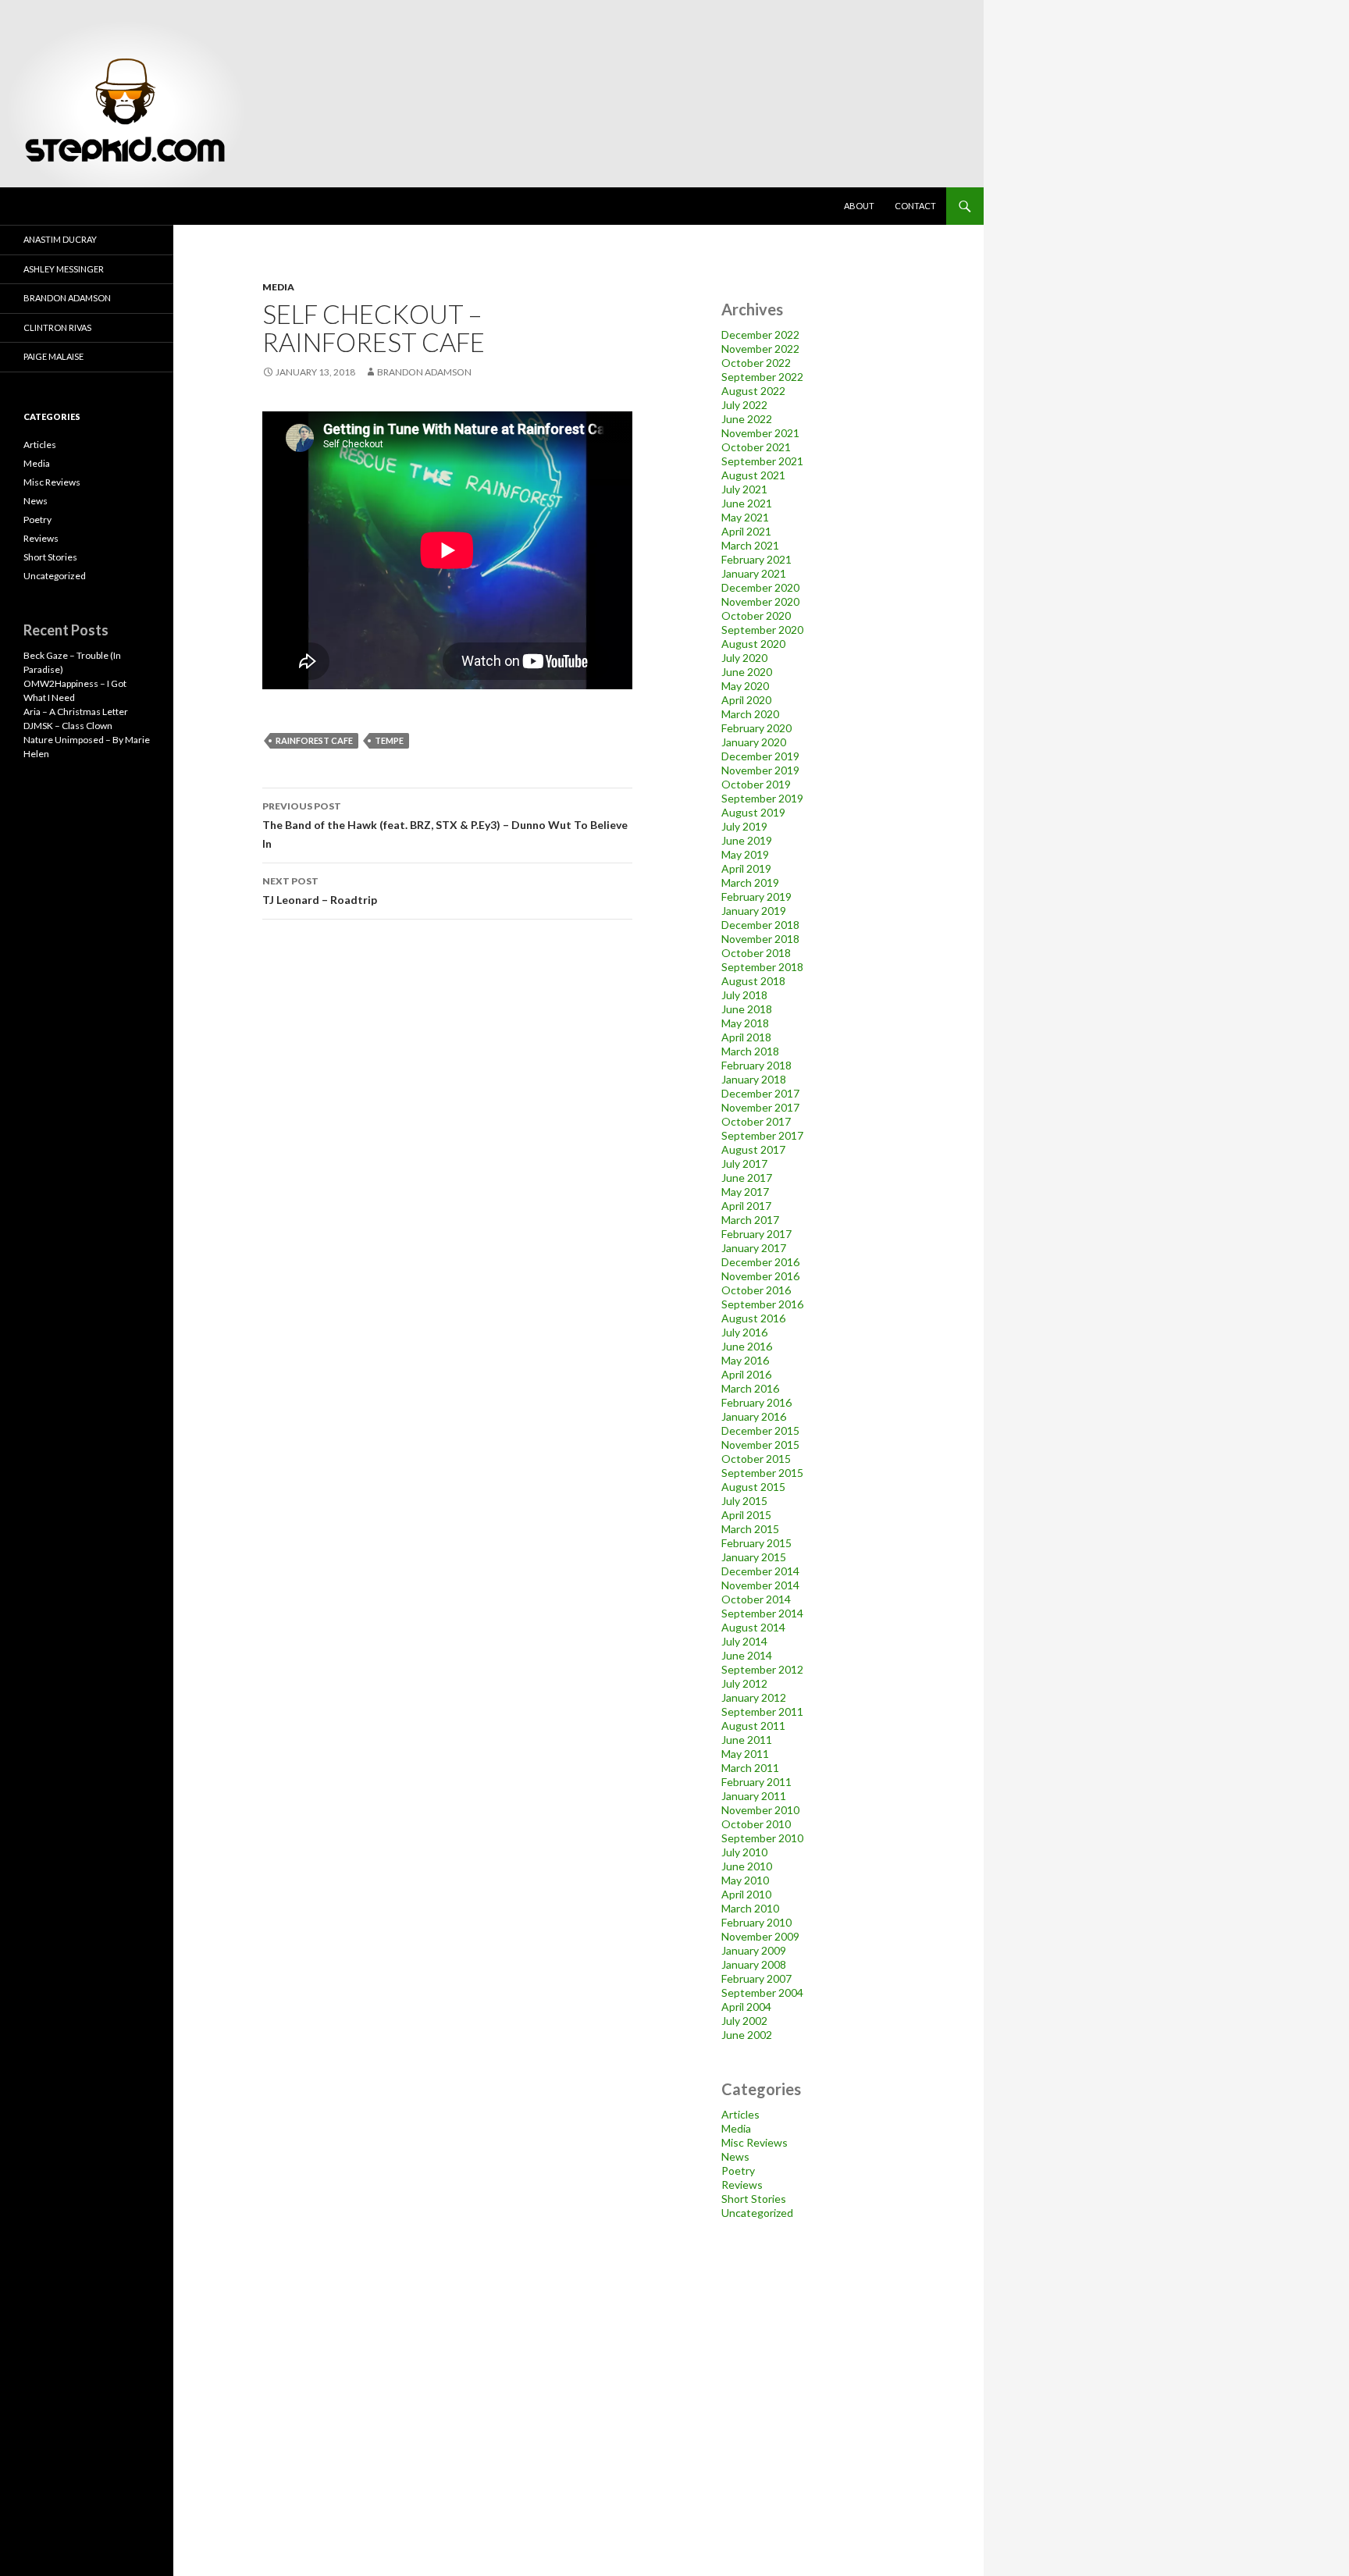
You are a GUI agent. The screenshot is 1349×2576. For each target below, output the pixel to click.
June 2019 (747, 840)
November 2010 (760, 1810)
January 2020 (754, 742)
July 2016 (744, 1332)
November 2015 (760, 1445)
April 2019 (746, 868)
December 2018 (760, 925)
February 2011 (756, 1782)
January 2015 (754, 1557)
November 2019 (760, 770)
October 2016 (756, 1290)
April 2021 (746, 531)
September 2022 (762, 377)
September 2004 (762, 1992)
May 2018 (745, 1023)
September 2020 (762, 630)
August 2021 (753, 475)
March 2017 (750, 1220)
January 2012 (754, 1697)
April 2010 (746, 1894)
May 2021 (745, 517)
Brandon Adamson (67, 298)
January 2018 (754, 1079)
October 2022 (756, 363)
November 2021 (760, 433)
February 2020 (756, 728)
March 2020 (750, 714)
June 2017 (747, 1178)
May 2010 (745, 1880)
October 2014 (756, 1599)
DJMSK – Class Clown (68, 726)
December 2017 (760, 1093)
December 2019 (760, 756)
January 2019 (754, 911)
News (735, 2156)
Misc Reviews (755, 2142)
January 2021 (754, 573)
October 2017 (756, 1121)
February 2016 (756, 1402)
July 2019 (744, 826)
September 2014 (762, 1613)
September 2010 (762, 1838)
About (859, 206)
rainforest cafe (314, 740)
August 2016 (753, 1318)
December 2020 (760, 587)
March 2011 (750, 1768)
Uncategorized (757, 2213)
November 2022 (760, 349)
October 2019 (756, 784)
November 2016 (760, 1276)
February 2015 (756, 1543)
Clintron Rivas (57, 327)
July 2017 (744, 1163)
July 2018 (744, 995)
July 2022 (744, 405)
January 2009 (754, 1950)
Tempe (389, 740)
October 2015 (756, 1459)
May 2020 (745, 686)
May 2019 (745, 854)
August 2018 (753, 981)
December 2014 (760, 1571)
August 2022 (753, 391)
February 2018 (756, 1065)
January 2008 (754, 1964)
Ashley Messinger (64, 269)
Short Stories (754, 2199)
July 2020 (744, 658)
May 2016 (745, 1360)
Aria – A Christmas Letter (76, 712)
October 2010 (756, 1824)
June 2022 (747, 419)
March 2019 (750, 882)
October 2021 (756, 447)
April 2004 (746, 2007)
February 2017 (756, 1234)
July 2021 (744, 489)
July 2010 (744, 1852)
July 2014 (744, 1641)
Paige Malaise (53, 356)
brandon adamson (424, 372)
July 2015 (744, 1501)
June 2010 (747, 1866)
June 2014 (747, 1655)
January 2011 (754, 1796)
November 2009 (760, 1936)
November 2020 (760, 601)
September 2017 (762, 1135)
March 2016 (750, 1388)
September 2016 (762, 1304)
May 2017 (745, 1192)
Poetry (738, 2170)
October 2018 (756, 953)
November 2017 (760, 1107)
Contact (915, 206)
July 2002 (744, 2021)
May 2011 (745, 1754)
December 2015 (760, 1430)
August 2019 (753, 812)
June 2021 (747, 503)
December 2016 (760, 1262)
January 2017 (754, 1248)
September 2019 (762, 798)
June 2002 (747, 2035)
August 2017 (753, 1149)
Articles (740, 2114)
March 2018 (750, 1051)
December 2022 (760, 334)
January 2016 (754, 1416)
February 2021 (756, 559)
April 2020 (746, 700)
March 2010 (750, 1908)
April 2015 (746, 1515)
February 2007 (756, 1978)
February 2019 (756, 897)
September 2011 (762, 1711)
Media (278, 287)
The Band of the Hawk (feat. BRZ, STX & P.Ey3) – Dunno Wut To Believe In (445, 825)
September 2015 (762, 1473)
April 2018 (746, 1037)
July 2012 (744, 1683)
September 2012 (762, 1669)
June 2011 (747, 1740)
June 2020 (747, 672)
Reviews (742, 2185)
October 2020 (756, 616)
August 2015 (753, 1487)
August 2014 (753, 1627)
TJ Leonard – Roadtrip (320, 891)
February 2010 (756, 1922)
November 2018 (760, 939)
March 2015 (750, 1529)
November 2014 (760, 1585)
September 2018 (762, 967)
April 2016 (746, 1374)
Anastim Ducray (60, 239)
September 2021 (762, 461)
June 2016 (747, 1346)
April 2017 (746, 1206)
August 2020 (753, 644)
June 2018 (747, 1009)
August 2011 (753, 1726)
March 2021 (750, 545)
